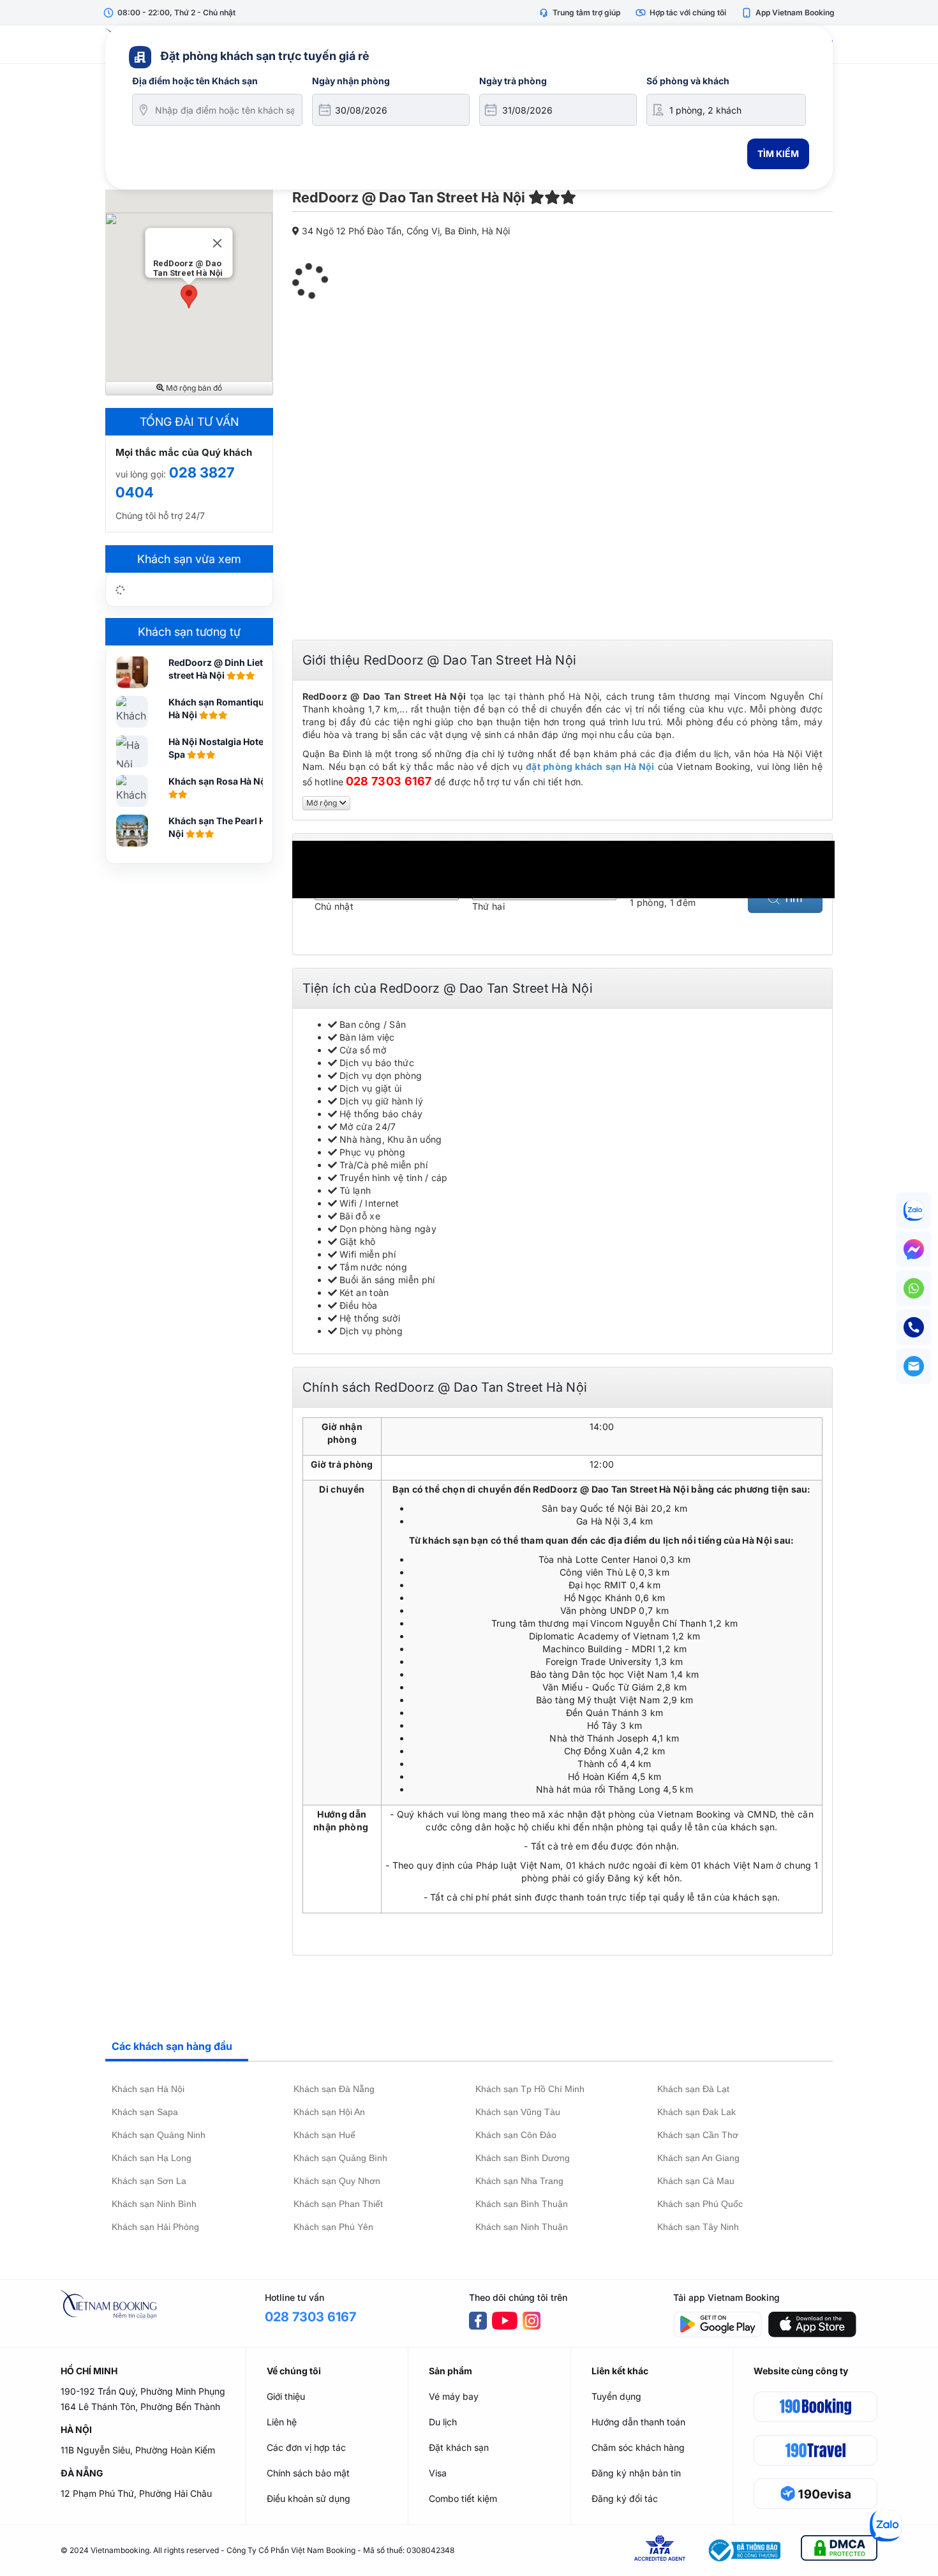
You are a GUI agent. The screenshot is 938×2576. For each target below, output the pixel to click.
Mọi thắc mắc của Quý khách (184, 452)
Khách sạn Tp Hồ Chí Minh (530, 2089)
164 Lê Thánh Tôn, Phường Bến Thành (140, 2407)
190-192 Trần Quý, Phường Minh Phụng (143, 2391)
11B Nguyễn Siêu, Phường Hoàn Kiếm (138, 2450)
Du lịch (443, 2422)
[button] (189, 297)
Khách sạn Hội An (329, 2112)
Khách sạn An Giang (698, 2158)
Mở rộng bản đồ (193, 388)
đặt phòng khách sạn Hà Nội (590, 766)
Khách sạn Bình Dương (523, 2158)
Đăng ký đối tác (625, 2498)
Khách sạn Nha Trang (519, 2181)
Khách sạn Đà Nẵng (334, 2089)
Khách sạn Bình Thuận (522, 2204)
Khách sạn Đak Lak (696, 2112)
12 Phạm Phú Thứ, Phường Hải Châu (136, 2493)
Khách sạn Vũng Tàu (518, 2112)
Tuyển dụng (616, 2396)
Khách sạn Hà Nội (148, 2089)
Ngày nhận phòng (351, 81)
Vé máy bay (454, 2396)
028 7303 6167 (389, 781)
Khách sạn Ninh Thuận (522, 2227)
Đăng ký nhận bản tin (636, 2473)
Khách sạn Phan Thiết (338, 2204)
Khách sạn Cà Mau (696, 2181)
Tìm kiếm (778, 154)
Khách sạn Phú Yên (333, 2227)
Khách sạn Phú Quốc (700, 2204)
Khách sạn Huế (324, 2135)
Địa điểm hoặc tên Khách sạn (195, 81)
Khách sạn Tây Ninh (698, 2227)
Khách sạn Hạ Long (152, 2158)
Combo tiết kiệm (463, 2498)
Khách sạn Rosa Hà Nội (220, 781)
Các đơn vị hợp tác (306, 2447)
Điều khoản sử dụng (309, 2498)
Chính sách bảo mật (308, 2473)
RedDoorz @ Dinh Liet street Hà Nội (216, 669)
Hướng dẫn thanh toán (638, 2422)
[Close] (218, 243)
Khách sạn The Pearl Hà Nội (220, 827)
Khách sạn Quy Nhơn (337, 2181)
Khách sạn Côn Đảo (516, 2135)
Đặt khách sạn (459, 2447)
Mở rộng (323, 803)
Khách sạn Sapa (145, 2112)
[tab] (177, 2047)
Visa (438, 2473)
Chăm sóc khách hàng (638, 2447)
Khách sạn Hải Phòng (155, 2227)
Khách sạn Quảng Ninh (159, 2135)
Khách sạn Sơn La (149, 2181)
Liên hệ (282, 2422)
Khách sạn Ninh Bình (154, 2204)
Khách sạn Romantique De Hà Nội (226, 708)
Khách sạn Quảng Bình (340, 2158)
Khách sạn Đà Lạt (693, 2089)
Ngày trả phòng (513, 81)
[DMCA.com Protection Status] (839, 2550)
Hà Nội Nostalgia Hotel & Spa (221, 748)
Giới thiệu (286, 2396)
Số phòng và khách (688, 81)
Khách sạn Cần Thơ (698, 2135)
